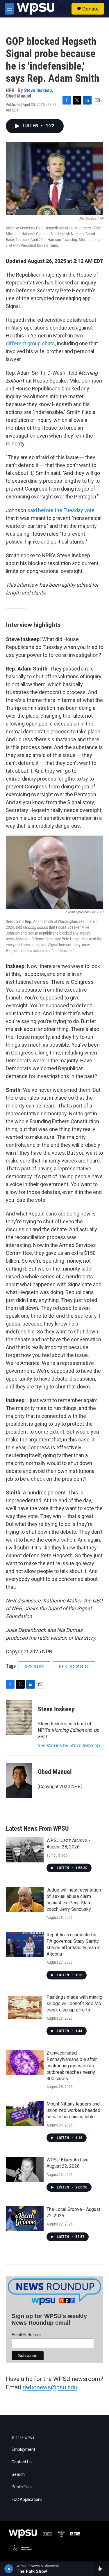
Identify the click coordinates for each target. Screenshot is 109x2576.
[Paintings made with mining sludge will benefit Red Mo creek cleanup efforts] (25, 2007)
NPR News (34, 1666)
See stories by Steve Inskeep (69, 1745)
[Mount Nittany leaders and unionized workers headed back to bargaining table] (25, 2113)
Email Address (26, 2335)
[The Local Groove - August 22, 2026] (25, 2219)
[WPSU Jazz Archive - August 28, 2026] (25, 1850)
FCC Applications (27, 2500)
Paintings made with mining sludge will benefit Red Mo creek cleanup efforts (74, 2003)
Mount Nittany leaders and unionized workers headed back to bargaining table (73, 2110)
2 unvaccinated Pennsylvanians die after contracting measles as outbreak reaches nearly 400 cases (72, 2066)
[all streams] (101, 2569)
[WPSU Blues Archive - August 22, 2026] (25, 2169)
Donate (90, 9)
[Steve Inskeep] (19, 1718)
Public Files (22, 2487)
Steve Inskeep (38, 90)
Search (18, 2475)
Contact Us (22, 2462)
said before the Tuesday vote (61, 510)
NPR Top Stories (74, 1666)
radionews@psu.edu (50, 2387)
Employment (23, 2449)
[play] (9, 2569)
